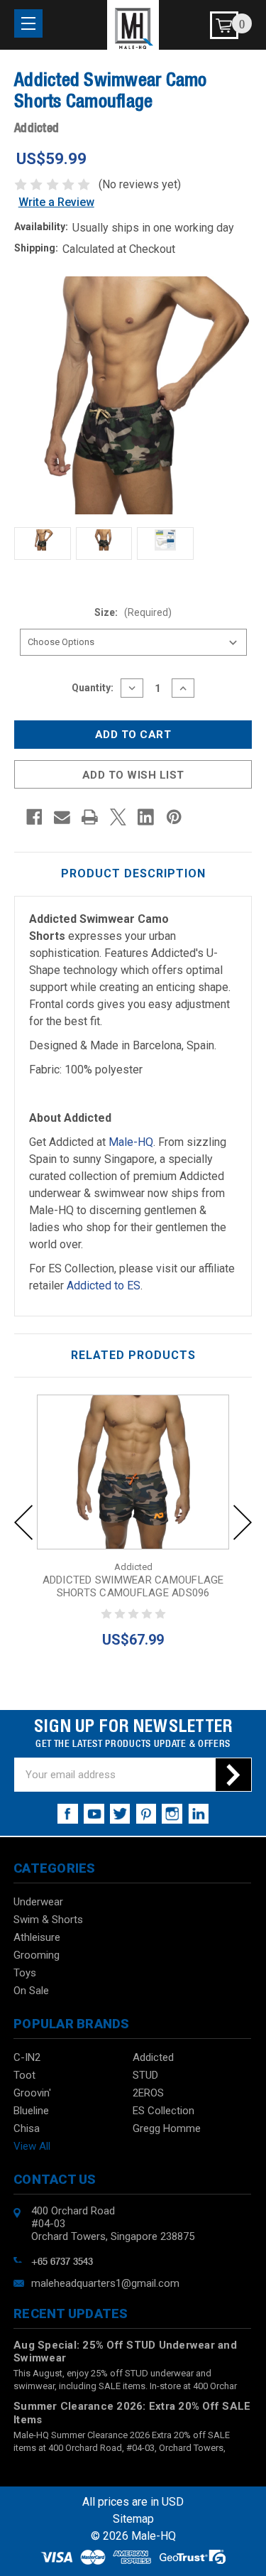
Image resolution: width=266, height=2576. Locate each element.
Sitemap (133, 2519)
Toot (24, 2075)
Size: (133, 612)
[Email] (62, 817)
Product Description (133, 873)
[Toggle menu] (28, 23)
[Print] (90, 817)
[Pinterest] (174, 817)
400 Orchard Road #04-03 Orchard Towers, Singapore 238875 (113, 2224)
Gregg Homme (167, 2128)
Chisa (27, 2128)
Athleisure (37, 1937)
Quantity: (93, 688)
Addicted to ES (104, 1286)
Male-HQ (131, 1142)
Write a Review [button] (56, 202)
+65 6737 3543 (62, 2260)
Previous (23, 1522)
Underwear (38, 1902)
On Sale (31, 1991)
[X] (118, 817)
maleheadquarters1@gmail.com (105, 2283)
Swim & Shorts (48, 1920)
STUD (145, 2075)
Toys (25, 1973)
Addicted (153, 2057)
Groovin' (32, 2093)
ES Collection (164, 2111)
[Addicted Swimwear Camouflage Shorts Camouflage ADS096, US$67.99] (133, 1472)
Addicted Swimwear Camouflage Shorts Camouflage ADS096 (133, 1586)
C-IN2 (27, 2057)
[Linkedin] (146, 817)
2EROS (148, 2093)
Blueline (31, 2111)
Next (243, 1522)
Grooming (37, 1955)
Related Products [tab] (133, 1355)
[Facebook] (34, 817)
